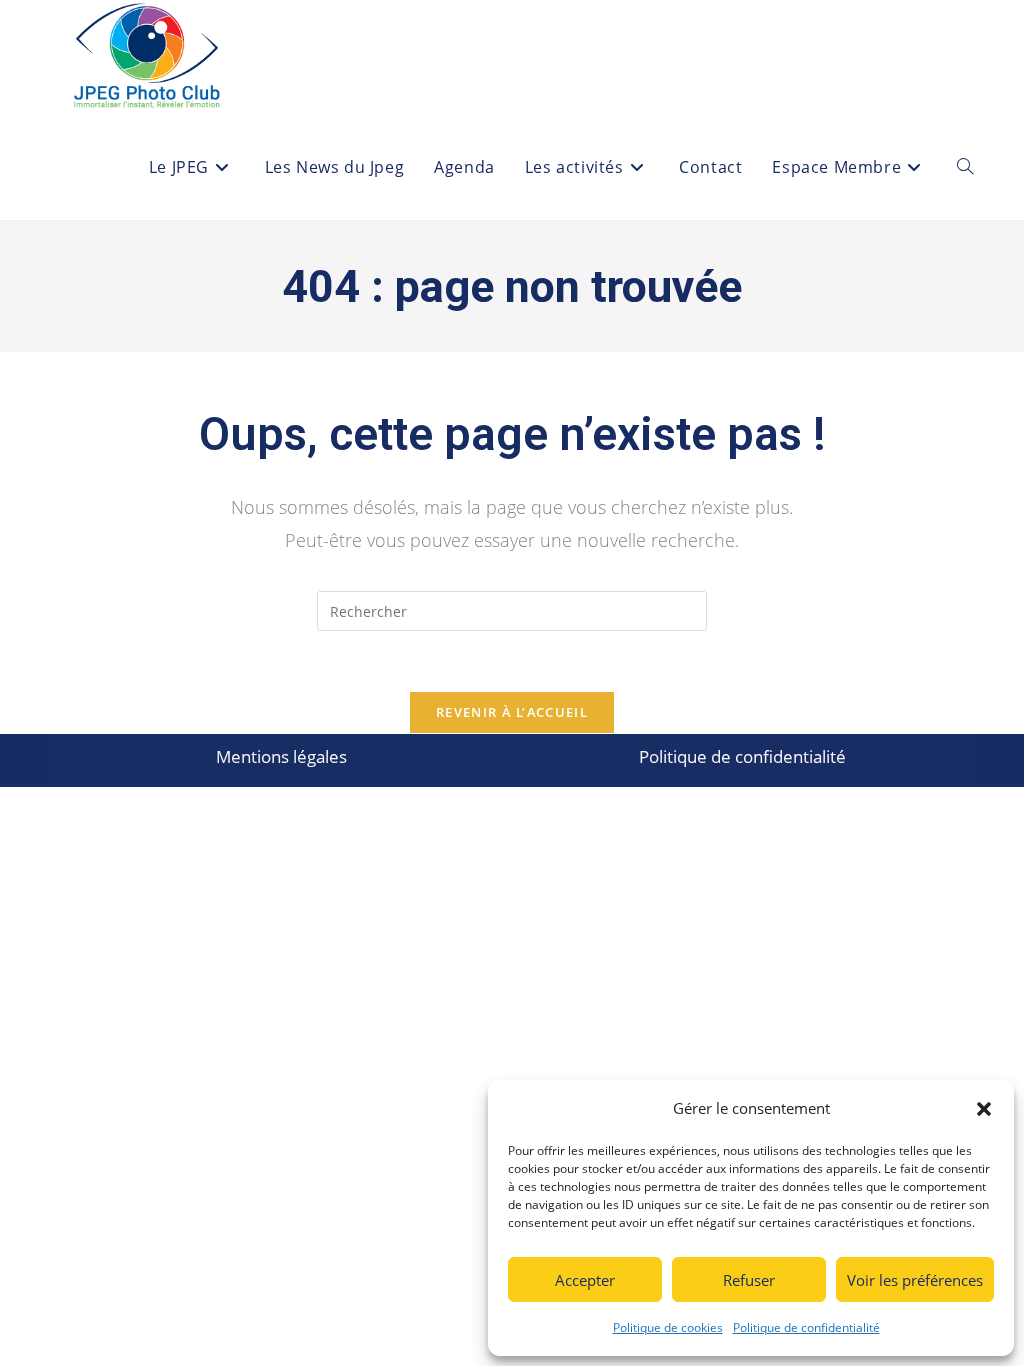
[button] (984, 1109)
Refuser (749, 1280)
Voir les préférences (915, 1280)
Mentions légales (281, 756)
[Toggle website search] (965, 167)
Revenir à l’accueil (512, 712)
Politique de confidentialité (806, 1327)
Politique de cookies (668, 1327)
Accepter (585, 1280)
